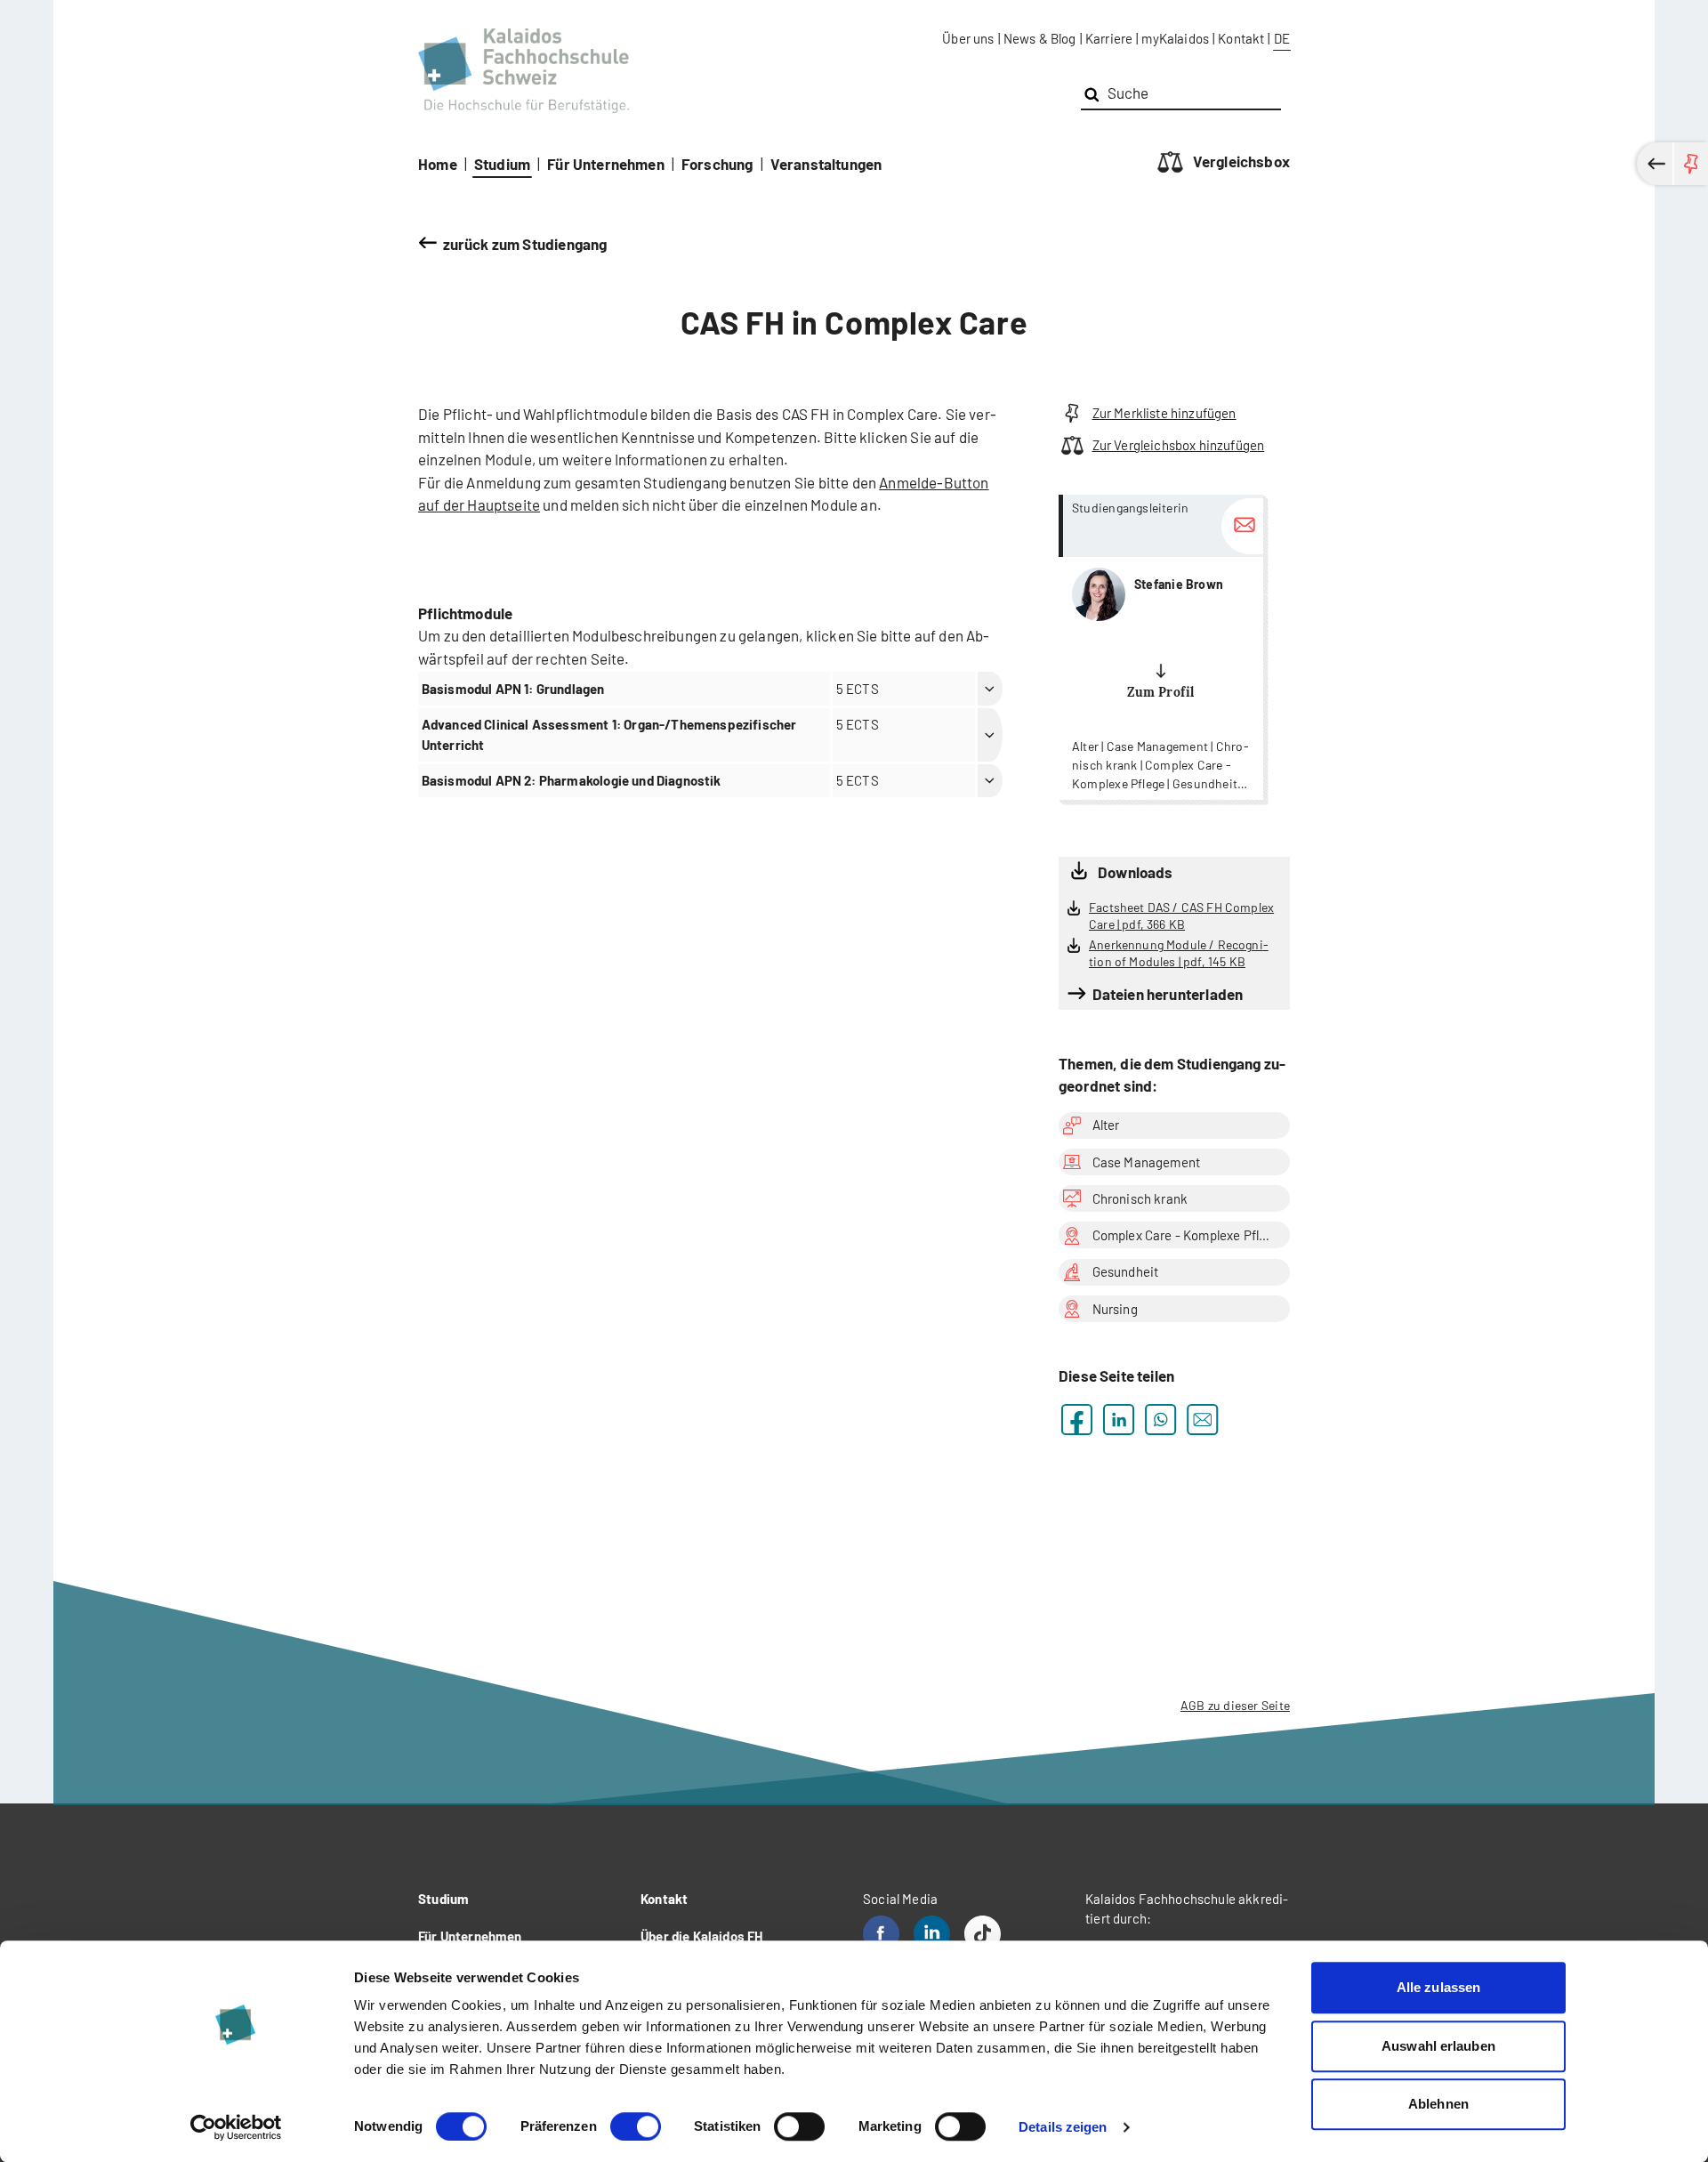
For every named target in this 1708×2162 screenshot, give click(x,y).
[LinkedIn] (932, 1934)
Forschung (717, 164)
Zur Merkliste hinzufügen (1164, 413)
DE (1282, 38)
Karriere (1109, 38)
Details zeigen (1063, 2127)
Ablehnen (1438, 2104)
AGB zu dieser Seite (1235, 1705)
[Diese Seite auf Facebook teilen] (1077, 1420)
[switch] (636, 2126)
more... (1161, 647)
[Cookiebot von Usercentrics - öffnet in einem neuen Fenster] (236, 2127)
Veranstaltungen (826, 164)
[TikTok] (983, 1934)
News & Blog (1040, 38)
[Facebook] (881, 1934)
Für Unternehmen (606, 164)
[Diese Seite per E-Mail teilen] (1202, 1420)
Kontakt (1241, 38)
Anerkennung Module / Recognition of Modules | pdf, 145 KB (1179, 953)
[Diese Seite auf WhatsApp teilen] (1160, 1420)
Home (438, 164)
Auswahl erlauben (1438, 2046)
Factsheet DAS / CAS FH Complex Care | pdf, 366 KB (1181, 916)
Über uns (968, 38)
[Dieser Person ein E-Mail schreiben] (1242, 526)
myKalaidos (1175, 38)
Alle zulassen (1438, 1987)
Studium (502, 164)
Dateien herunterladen (1168, 994)
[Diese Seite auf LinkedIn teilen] (1119, 1420)
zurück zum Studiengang (525, 244)
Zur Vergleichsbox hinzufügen (1178, 445)
